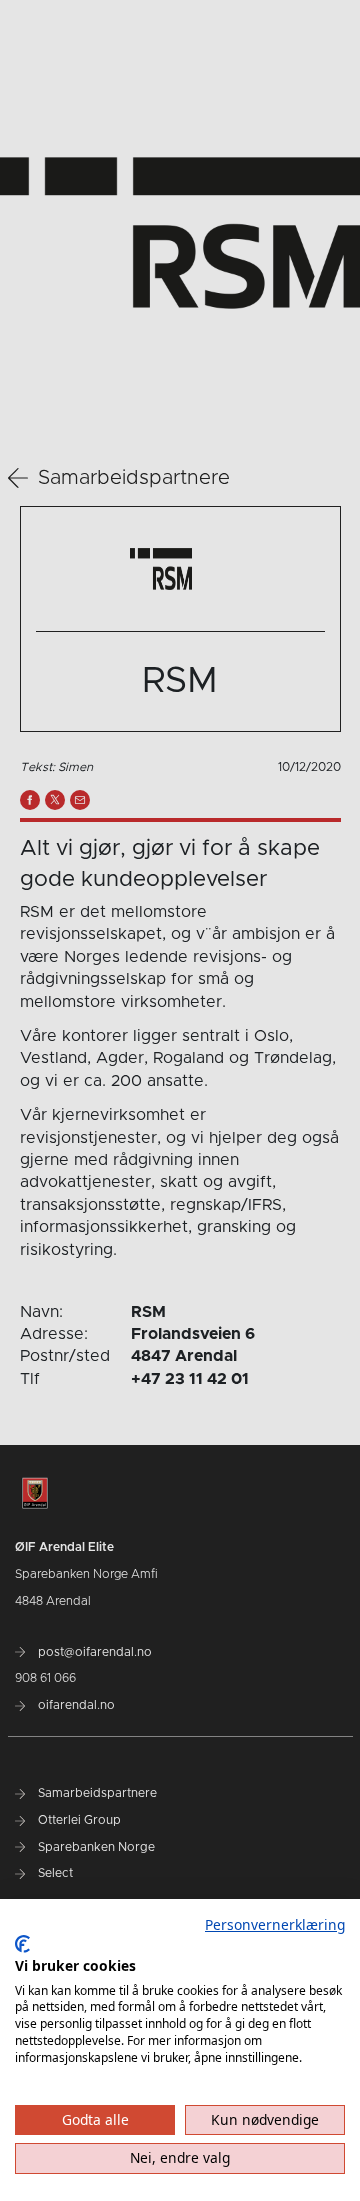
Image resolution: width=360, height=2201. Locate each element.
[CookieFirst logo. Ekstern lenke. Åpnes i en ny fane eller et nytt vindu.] (22, 1944)
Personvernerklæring (275, 1924)
